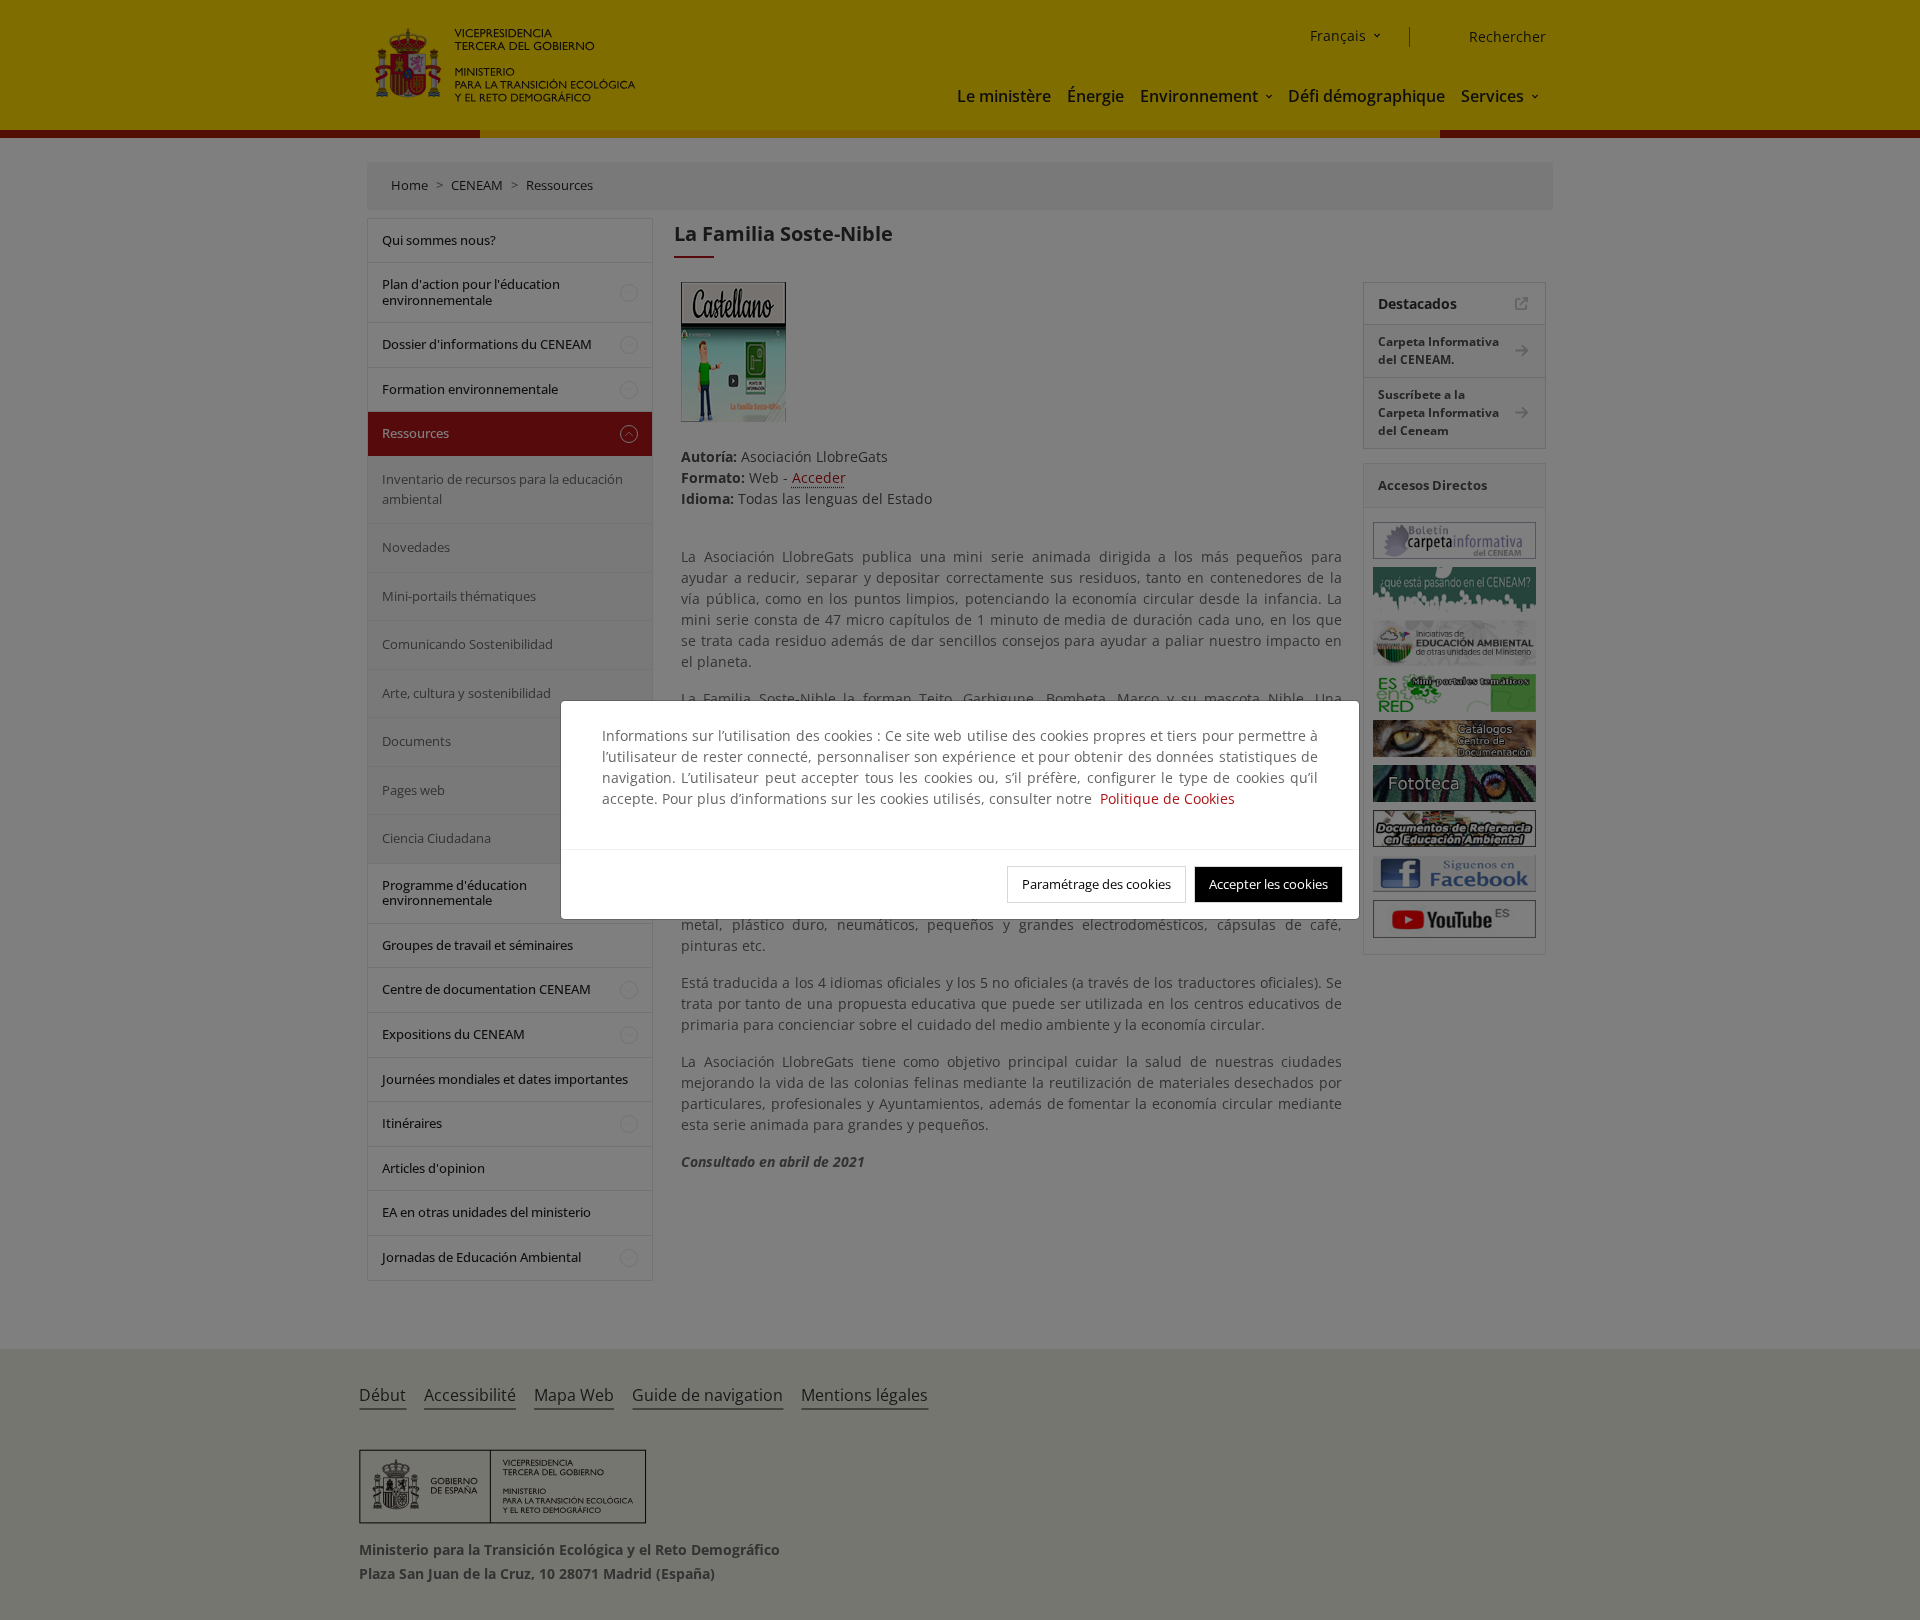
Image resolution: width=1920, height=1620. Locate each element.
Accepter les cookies (1268, 884)
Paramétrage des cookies (1096, 884)
